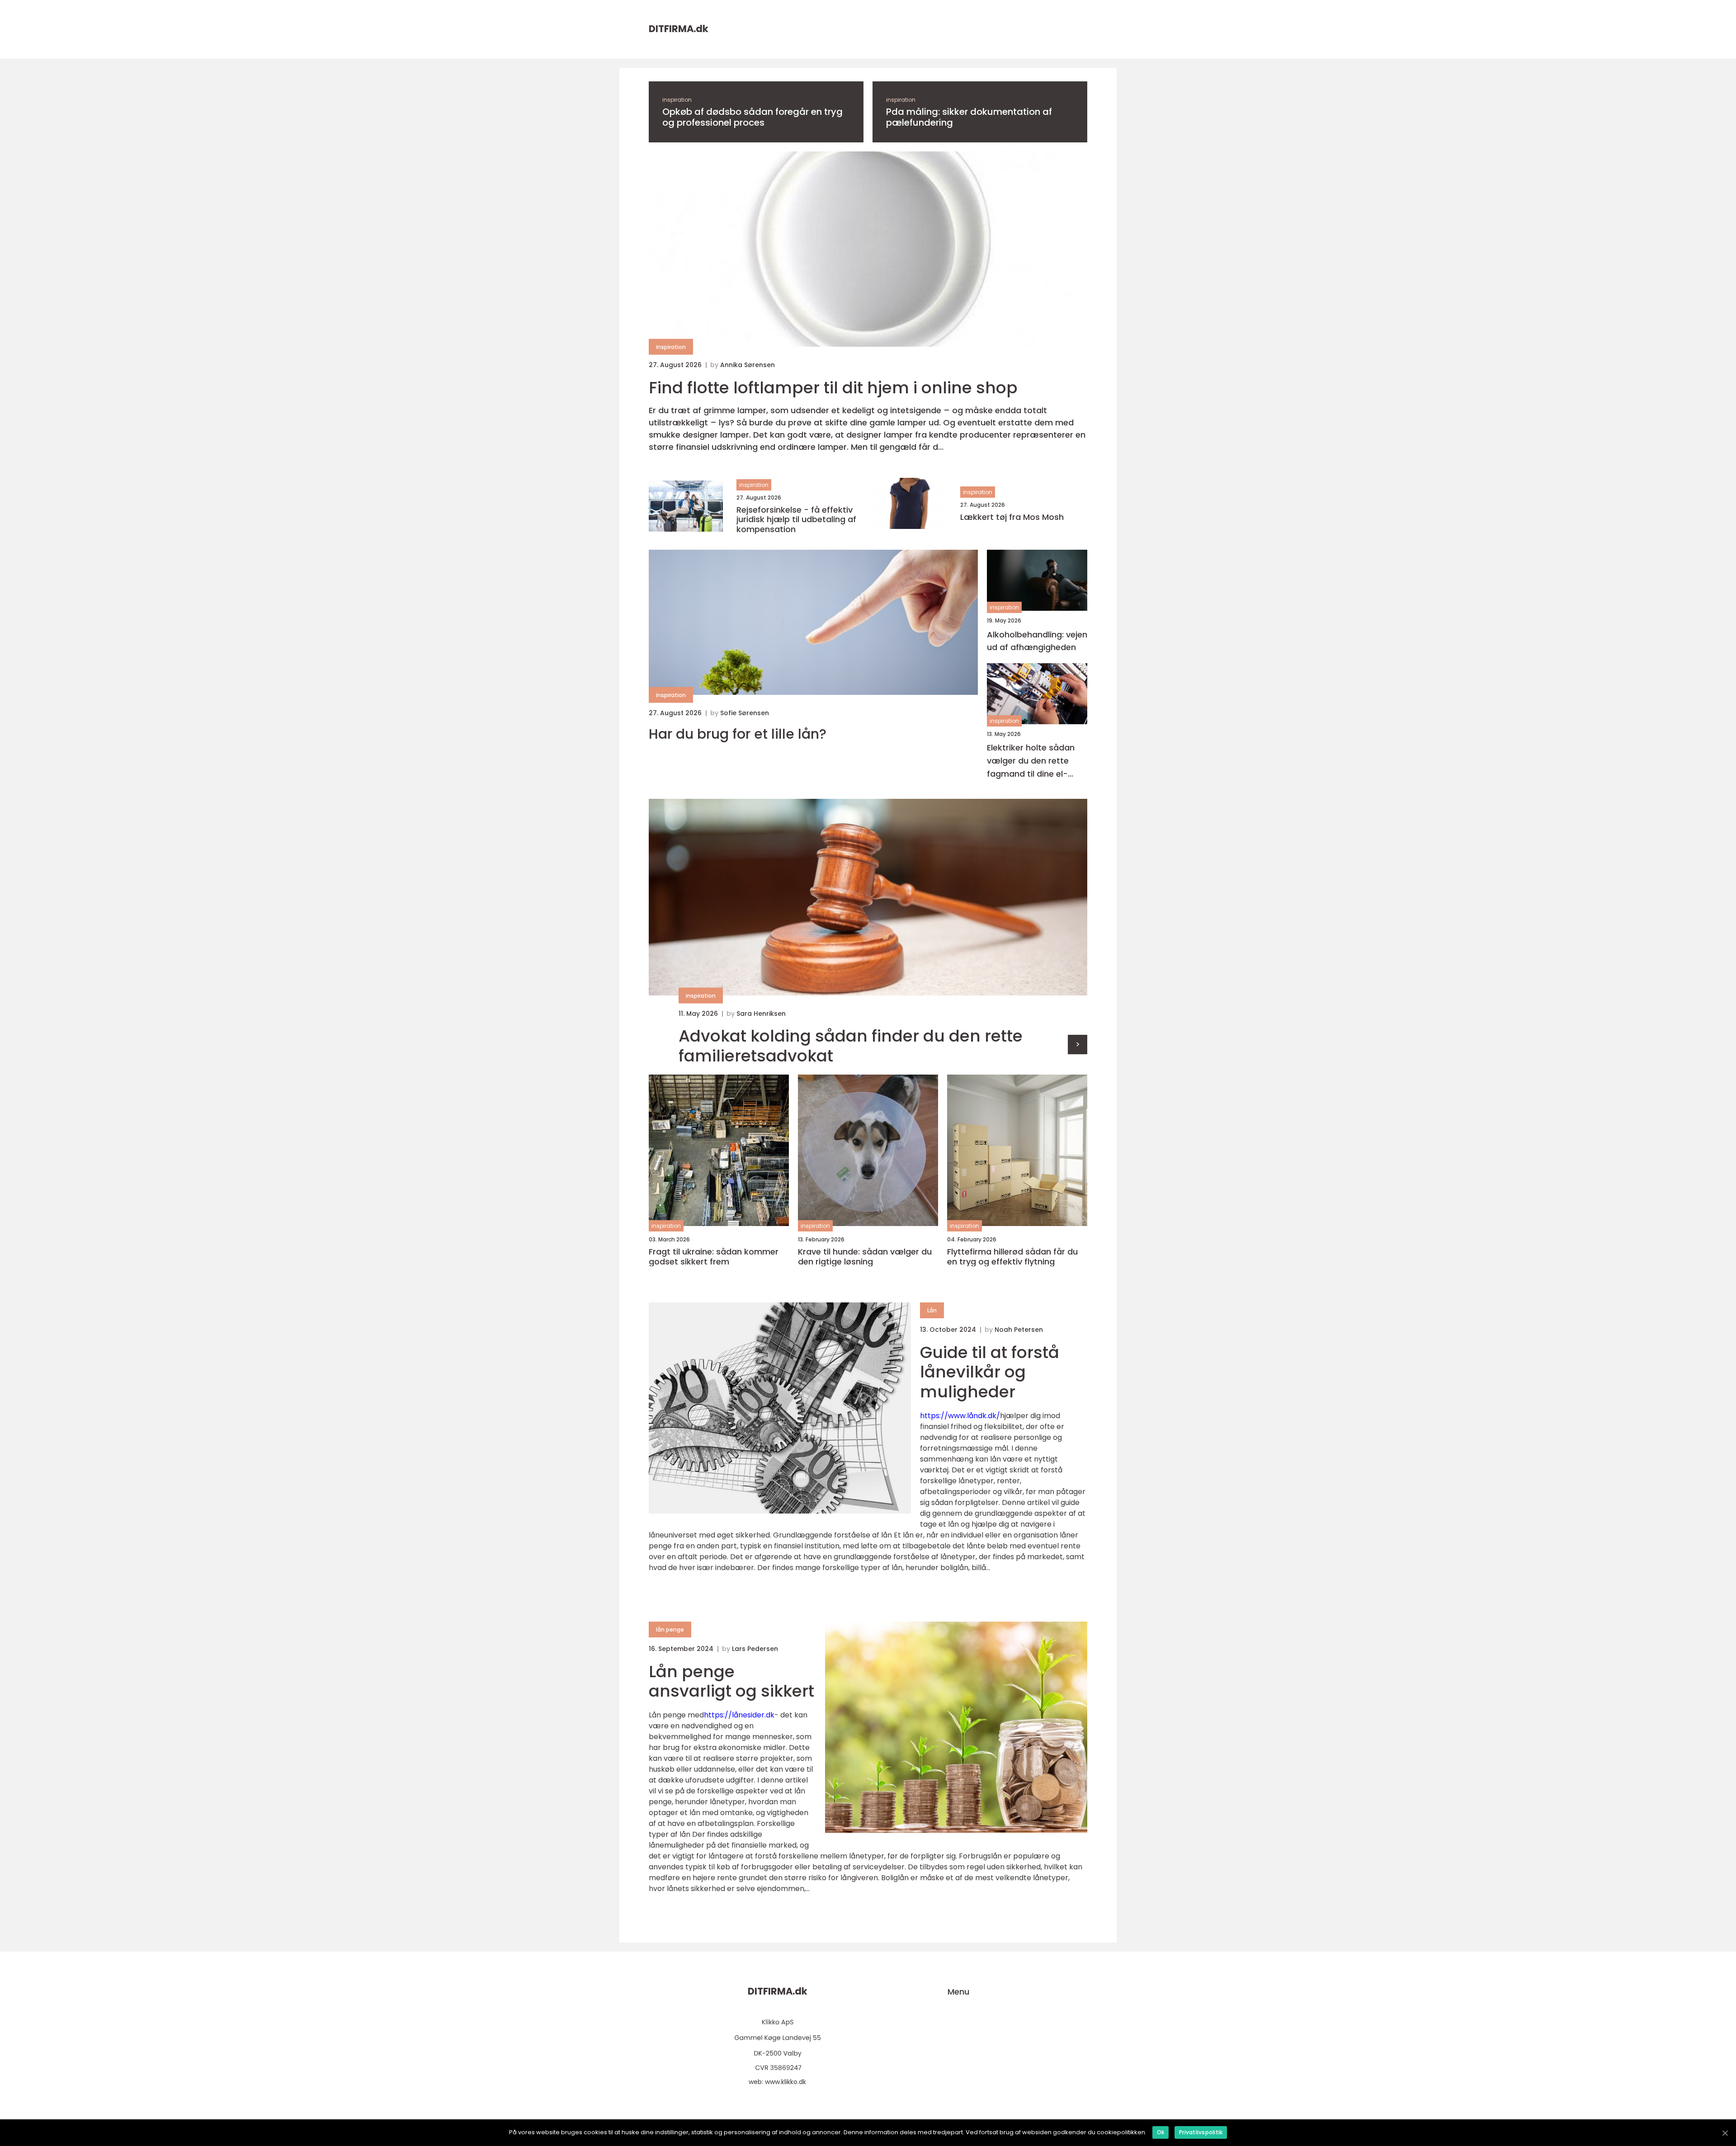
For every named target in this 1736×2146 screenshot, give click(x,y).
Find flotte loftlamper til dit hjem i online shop (833, 388)
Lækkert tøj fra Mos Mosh (1012, 517)
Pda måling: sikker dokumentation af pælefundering (969, 117)
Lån (932, 1310)
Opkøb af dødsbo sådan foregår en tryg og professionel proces (752, 117)
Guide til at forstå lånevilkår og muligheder (990, 1372)
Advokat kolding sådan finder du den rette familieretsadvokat (851, 1046)
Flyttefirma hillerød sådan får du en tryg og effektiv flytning (1012, 1257)
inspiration (677, 100)
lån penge (670, 1630)
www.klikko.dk (785, 2082)
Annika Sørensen (748, 365)
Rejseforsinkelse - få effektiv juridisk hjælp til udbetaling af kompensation (796, 520)
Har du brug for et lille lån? (738, 734)
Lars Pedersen (755, 1649)
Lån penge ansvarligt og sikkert (731, 1681)
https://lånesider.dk (739, 1715)
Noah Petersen (1019, 1330)
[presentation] (1078, 1045)
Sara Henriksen (761, 1014)
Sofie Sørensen (745, 713)
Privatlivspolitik (1201, 2132)
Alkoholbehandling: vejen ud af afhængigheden (1037, 641)
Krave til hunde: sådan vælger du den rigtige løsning (865, 1257)
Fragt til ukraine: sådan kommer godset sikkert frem (714, 1257)
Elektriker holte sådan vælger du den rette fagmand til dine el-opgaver (1031, 761)
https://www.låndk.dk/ (960, 1416)
